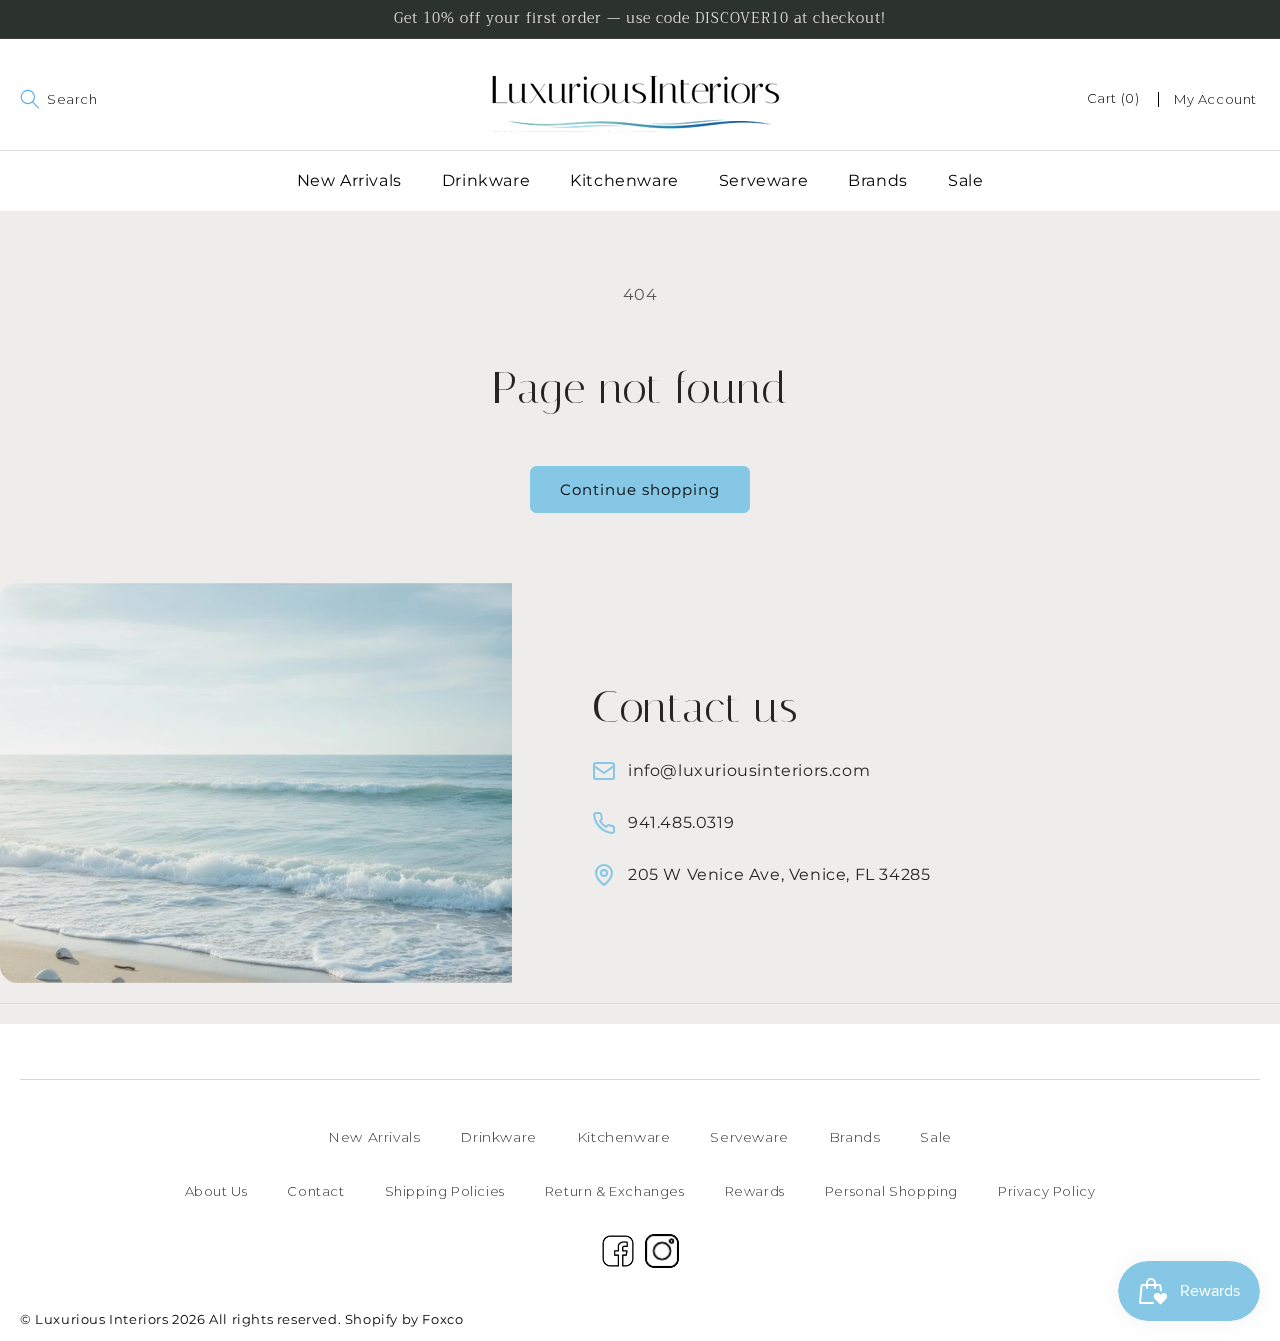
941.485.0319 (681, 822)
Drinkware (498, 1137)
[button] (22, 99)
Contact (315, 1191)
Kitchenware (624, 1137)
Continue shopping (640, 489)
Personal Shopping (891, 1191)
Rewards (755, 1191)
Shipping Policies (445, 1191)
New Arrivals (374, 1137)
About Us (216, 1191)
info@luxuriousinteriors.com (749, 770)
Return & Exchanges (615, 1191)
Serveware (749, 1137)
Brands (855, 1137)
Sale (935, 1137)
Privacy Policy (1046, 1191)
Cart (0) (1113, 98)
